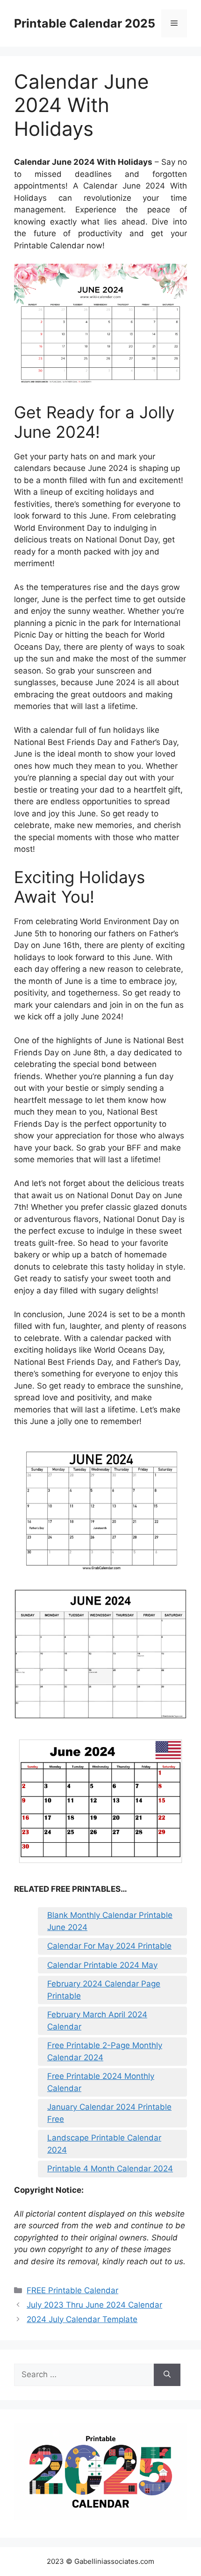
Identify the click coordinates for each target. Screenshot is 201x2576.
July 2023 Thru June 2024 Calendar (94, 2305)
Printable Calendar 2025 (85, 23)
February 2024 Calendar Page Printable (104, 1990)
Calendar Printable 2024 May (102, 1965)
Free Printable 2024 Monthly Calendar (101, 2082)
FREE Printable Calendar (72, 2290)
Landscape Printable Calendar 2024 (104, 2144)
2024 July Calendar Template (82, 2319)
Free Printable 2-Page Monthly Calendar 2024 (105, 2051)
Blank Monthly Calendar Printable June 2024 (110, 1921)
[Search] (167, 2375)
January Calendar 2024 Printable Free (109, 2113)
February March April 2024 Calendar (97, 2021)
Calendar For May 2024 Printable (109, 1946)
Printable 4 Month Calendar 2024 (110, 2169)
